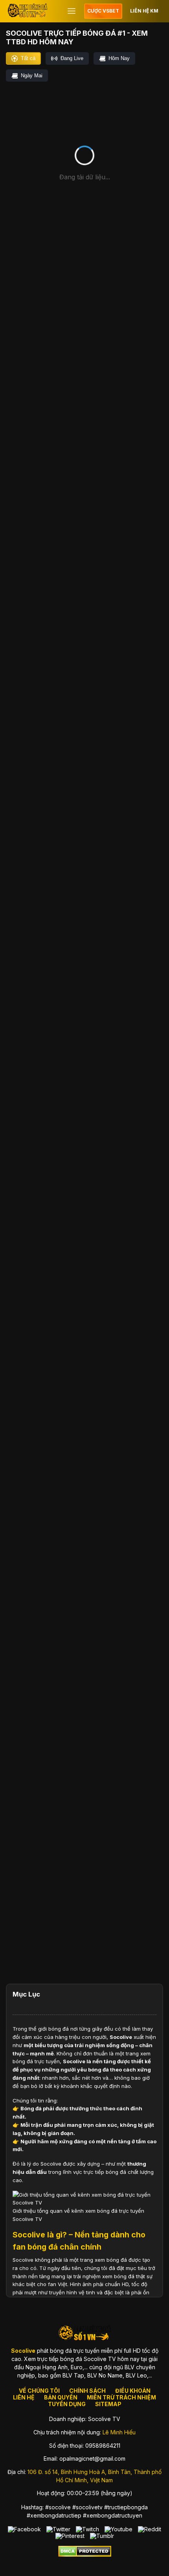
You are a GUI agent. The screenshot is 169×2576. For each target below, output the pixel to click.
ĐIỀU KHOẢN (133, 2391)
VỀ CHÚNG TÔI (39, 2391)
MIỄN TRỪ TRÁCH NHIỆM (121, 2397)
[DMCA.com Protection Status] (85, 2555)
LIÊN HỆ (24, 2397)
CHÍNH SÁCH (87, 2391)
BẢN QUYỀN (61, 2397)
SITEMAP (108, 2404)
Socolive (121, 2037)
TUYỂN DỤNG (67, 2404)
